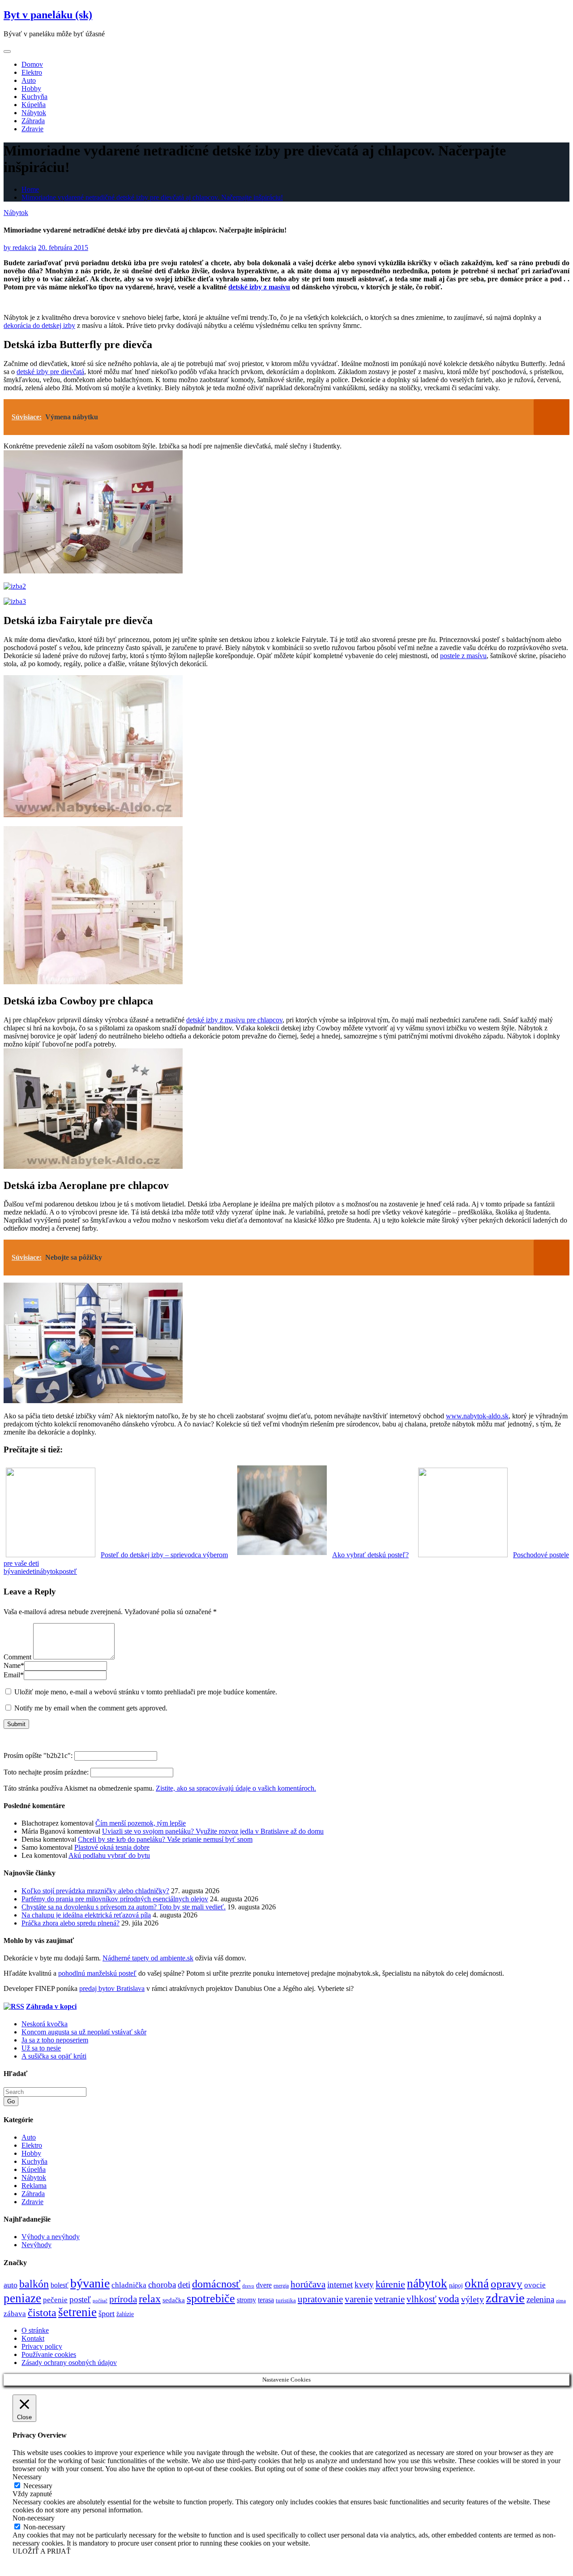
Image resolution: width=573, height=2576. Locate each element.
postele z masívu (463, 656)
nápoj (456, 2285)
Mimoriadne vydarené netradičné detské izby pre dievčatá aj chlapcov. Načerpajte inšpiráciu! (152, 197)
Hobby (31, 88)
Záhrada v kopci (51, 2006)
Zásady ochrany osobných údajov (69, 2363)
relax (150, 2298)
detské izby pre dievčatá (50, 372)
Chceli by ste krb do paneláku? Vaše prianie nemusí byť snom (165, 1839)
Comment (17, 1657)
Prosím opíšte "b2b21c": (39, 1755)
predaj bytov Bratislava (112, 1988)
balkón (34, 2284)
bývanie (15, 1571)
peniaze (22, 2298)
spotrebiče (211, 2298)
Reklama (34, 2186)
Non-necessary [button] (34, 2518)
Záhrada (33, 121)
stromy (246, 2300)
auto (11, 2285)
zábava (15, 2314)
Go (11, 2101)
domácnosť (216, 2284)
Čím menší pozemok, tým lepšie (141, 1823)
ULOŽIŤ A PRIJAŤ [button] (42, 2551)
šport (107, 2313)
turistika (286, 2300)
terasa (266, 2300)
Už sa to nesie (41, 2048)
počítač (100, 2300)
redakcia (20, 248)
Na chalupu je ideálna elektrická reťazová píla (86, 1915)
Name (14, 1665)
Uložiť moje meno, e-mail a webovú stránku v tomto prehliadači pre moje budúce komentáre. (146, 1692)
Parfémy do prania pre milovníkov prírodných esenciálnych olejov (115, 1899)
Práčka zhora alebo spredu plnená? (71, 1923)
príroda (123, 2299)
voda (449, 2299)
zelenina (540, 2299)
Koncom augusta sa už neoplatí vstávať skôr (84, 2032)
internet (340, 2285)
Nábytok (34, 113)
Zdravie (32, 129)
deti (31, 1571)
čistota (42, 2313)
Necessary (38, 2486)
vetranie (389, 2299)
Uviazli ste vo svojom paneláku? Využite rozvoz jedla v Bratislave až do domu (213, 1831)
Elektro (32, 72)
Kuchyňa (34, 97)
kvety (364, 2285)
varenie (359, 2299)
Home (30, 189)
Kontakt (33, 2338)
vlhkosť (421, 2299)
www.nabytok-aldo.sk (477, 1416)
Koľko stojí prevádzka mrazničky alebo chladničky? (95, 1891)
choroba (162, 2285)
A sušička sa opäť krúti (54, 2056)
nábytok (48, 1571)
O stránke (35, 2330)
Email (14, 1675)
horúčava (308, 2284)
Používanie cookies (49, 2354)
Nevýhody (36, 2245)
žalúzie (125, 2314)
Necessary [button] (27, 2477)
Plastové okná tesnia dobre (112, 1847)
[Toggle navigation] (7, 52)
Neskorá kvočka (45, 2024)
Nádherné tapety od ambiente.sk (148, 1958)
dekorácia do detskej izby (39, 325)
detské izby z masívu (259, 287)
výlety (473, 2299)
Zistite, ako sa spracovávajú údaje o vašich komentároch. (236, 1788)
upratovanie (320, 2299)
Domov (32, 64)
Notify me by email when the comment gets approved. (90, 1708)
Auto (29, 80)
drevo (248, 2286)
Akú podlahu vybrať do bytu (109, 1855)
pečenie (55, 2300)
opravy (507, 2284)
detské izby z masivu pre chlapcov (234, 1020)
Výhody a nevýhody (51, 2237)
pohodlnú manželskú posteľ (97, 1973)
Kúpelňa (34, 105)
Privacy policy (42, 2346)
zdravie (505, 2298)
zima (561, 2301)
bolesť (60, 2285)
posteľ (68, 1571)
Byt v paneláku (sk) (48, 15)
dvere (264, 2285)
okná (477, 2283)
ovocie (535, 2285)
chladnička (129, 2285)
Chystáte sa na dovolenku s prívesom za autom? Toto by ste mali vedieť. (124, 1907)
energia (281, 2286)
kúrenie (390, 2284)
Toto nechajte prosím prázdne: (47, 1772)
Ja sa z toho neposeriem (55, 2040)
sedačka (174, 2300)
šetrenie (77, 2312)
